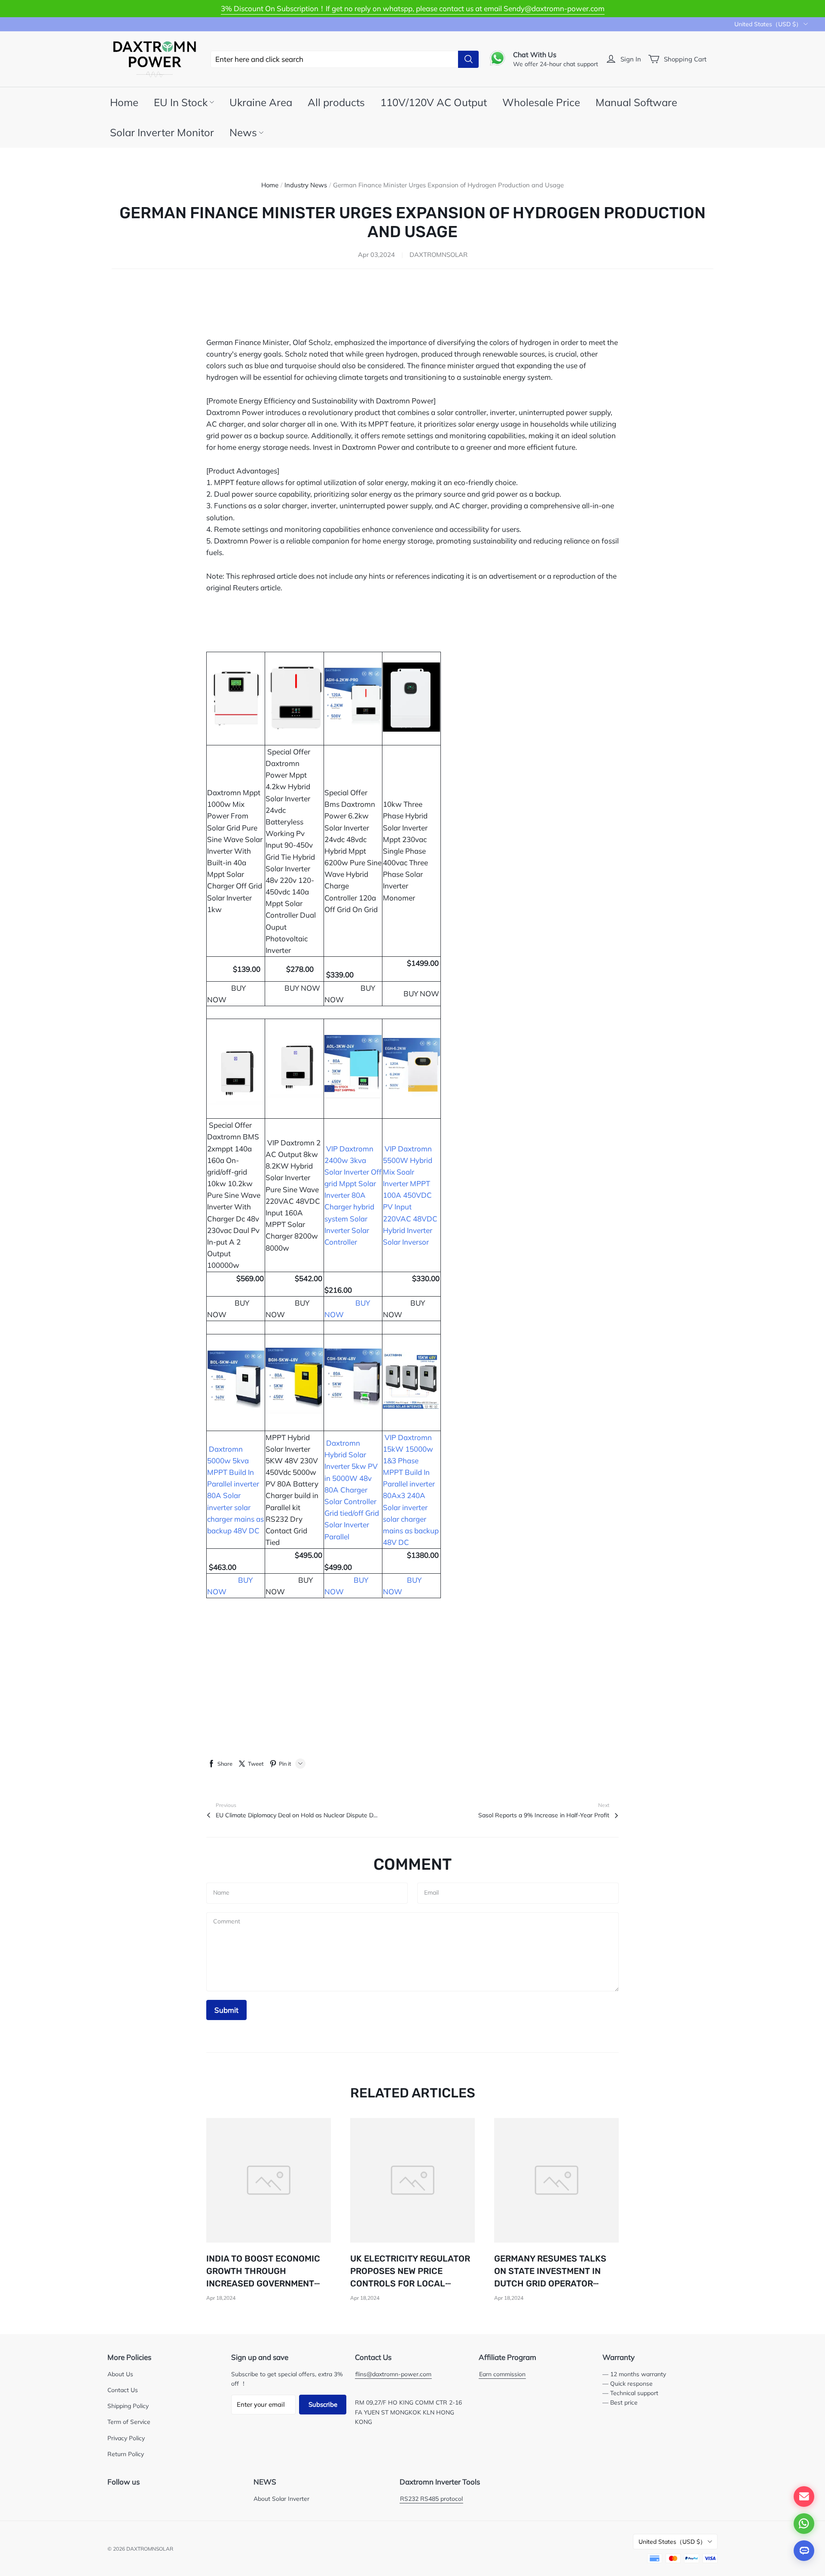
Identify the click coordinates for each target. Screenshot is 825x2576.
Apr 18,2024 (221, 2298)
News (243, 132)
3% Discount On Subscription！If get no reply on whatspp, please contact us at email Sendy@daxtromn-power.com (413, 8)
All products (336, 102)
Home (124, 102)
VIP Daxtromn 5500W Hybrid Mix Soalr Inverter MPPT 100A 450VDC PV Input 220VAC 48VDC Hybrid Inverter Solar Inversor (410, 1195)
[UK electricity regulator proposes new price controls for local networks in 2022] (412, 2180)
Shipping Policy (128, 2406)
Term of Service (129, 2422)
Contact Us (123, 2390)
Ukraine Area (261, 102)
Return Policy (126, 2454)
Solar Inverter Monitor (162, 132)
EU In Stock (181, 102)
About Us (120, 2374)
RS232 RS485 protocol (431, 2498)
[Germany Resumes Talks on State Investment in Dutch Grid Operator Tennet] (556, 2180)
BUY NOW (421, 993)
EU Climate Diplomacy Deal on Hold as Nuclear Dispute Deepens (297, 1815)
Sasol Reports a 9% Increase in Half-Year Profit (544, 1815)
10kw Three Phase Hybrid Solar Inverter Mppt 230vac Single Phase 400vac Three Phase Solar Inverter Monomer (405, 851)
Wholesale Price (541, 102)
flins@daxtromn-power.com (393, 2374)
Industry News (306, 185)
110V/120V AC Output (434, 102)
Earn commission (502, 2374)
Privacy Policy (126, 2438)
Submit (226, 2010)
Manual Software (636, 102)
